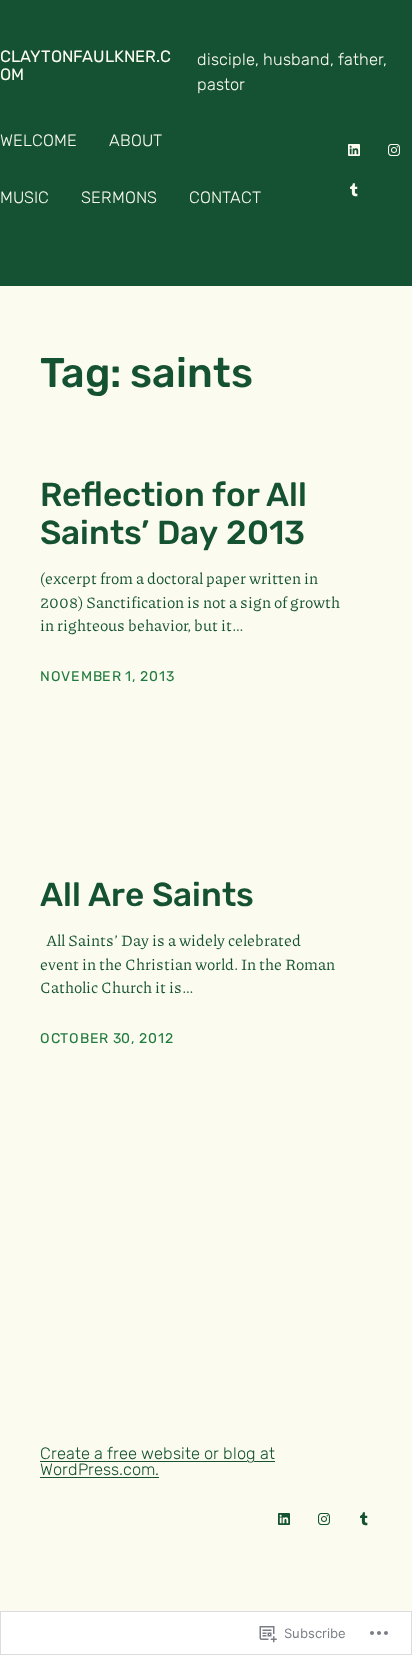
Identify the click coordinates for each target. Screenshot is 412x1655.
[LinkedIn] (354, 150)
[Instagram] (394, 150)
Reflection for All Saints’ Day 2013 (173, 513)
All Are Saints (147, 895)
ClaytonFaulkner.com (85, 65)
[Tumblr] (354, 190)
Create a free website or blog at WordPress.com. (157, 1461)
